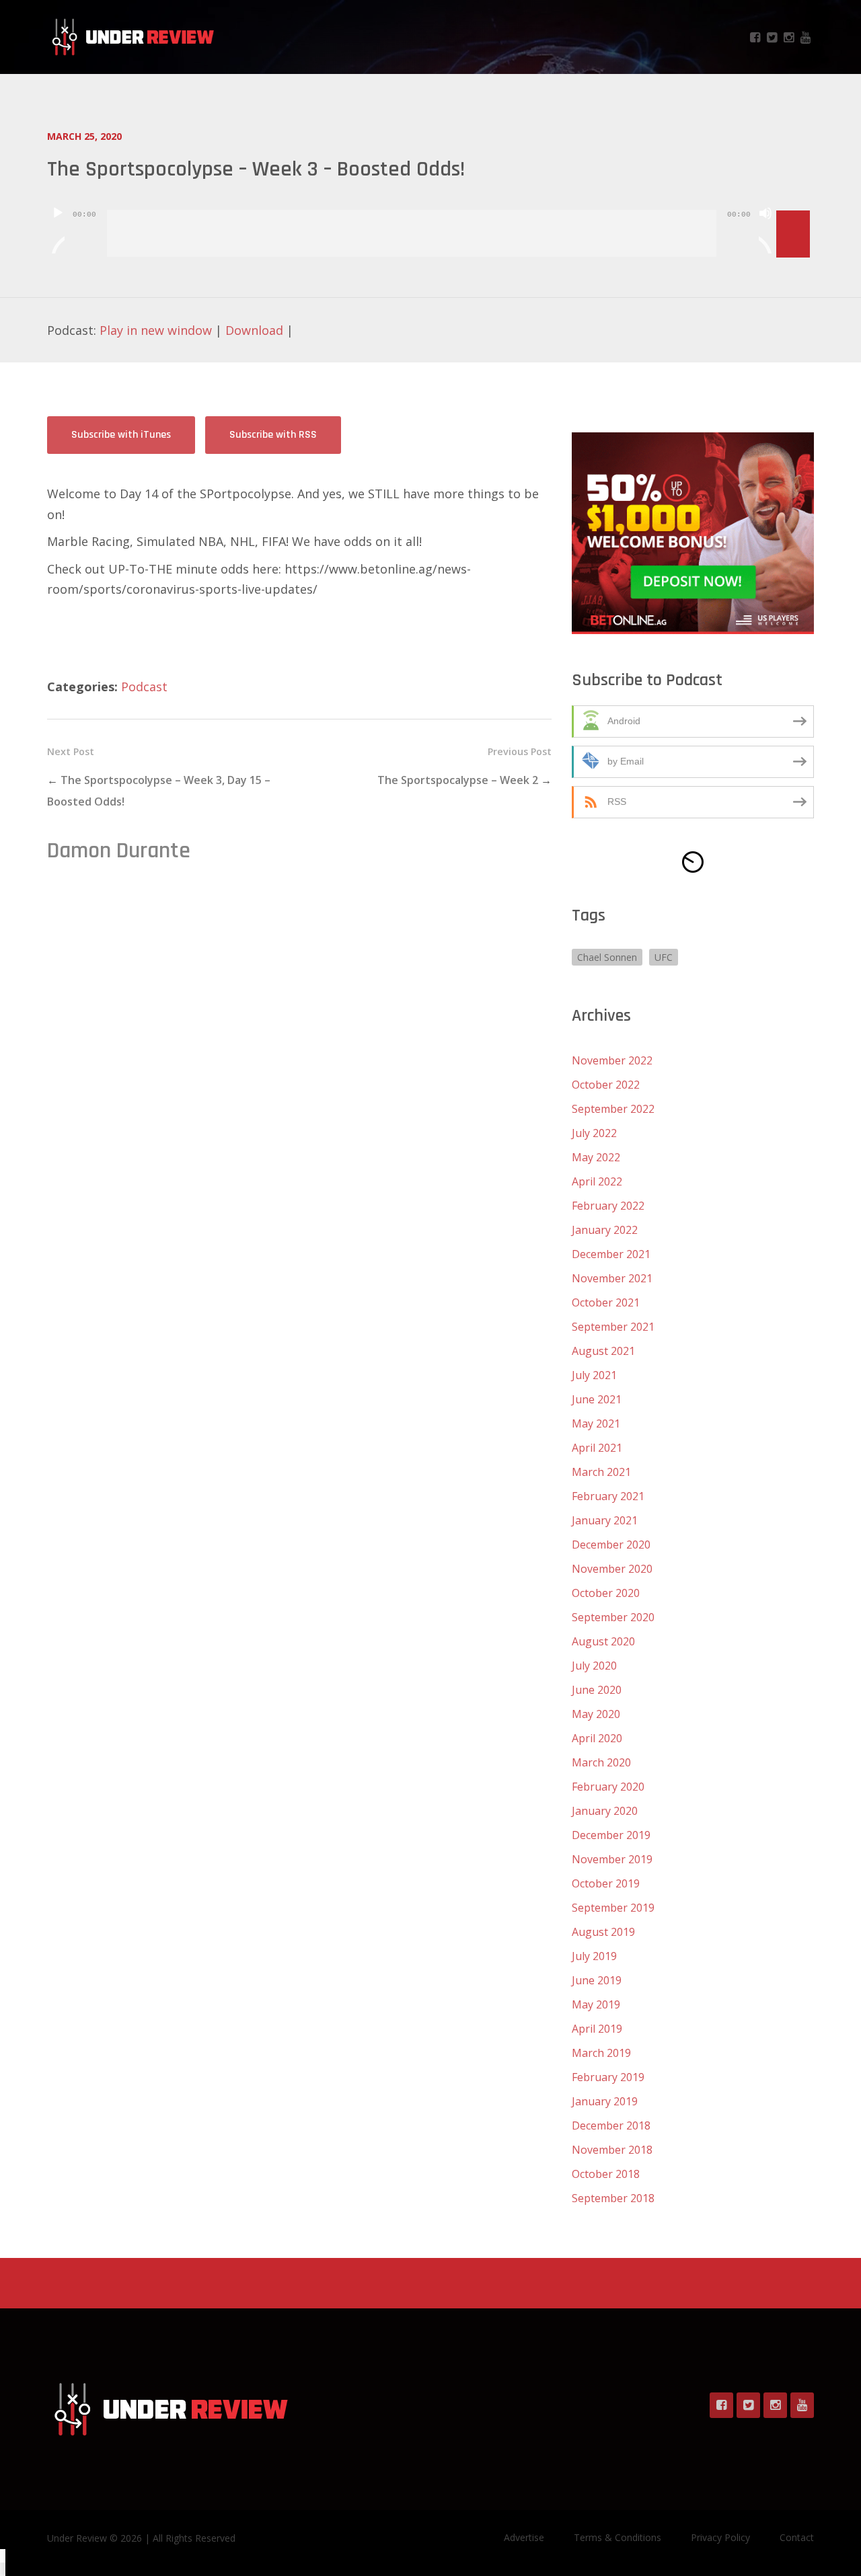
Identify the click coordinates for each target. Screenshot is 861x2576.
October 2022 (606, 1085)
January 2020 (605, 1811)
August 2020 (603, 1641)
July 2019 (594, 1956)
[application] (430, 223)
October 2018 (606, 2174)
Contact (797, 2537)
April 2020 (597, 1738)
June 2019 (597, 1980)
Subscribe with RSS (273, 435)
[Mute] (765, 230)
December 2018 (611, 2125)
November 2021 (612, 1278)
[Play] (58, 230)
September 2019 (613, 1908)
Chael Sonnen (607, 957)
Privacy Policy (720, 2537)
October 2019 (606, 1883)
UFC (664, 957)
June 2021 (597, 1399)
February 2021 (608, 1496)
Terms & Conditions (617, 2537)
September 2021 (613, 1327)
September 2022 (613, 1109)
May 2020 (596, 1714)
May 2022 (596, 1157)
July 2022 (594, 1133)
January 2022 (605, 1230)
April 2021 (597, 1448)
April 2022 (597, 1181)
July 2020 (594, 1666)
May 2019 (596, 2004)
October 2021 (606, 1302)
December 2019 (611, 1835)
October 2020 (606, 1593)
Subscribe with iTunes (121, 435)
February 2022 (608, 1206)
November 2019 (612, 1859)
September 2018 (613, 2198)
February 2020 (608, 1787)
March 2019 (601, 2053)
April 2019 (597, 2029)
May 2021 (596, 1423)
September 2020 (613, 1617)
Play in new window (156, 330)
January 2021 (605, 1520)
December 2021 (611, 1254)
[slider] (795, 212)
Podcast (144, 687)
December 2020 (611, 1545)
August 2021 (603, 1351)
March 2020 (601, 1762)
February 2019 (608, 2077)
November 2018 (612, 2150)
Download (254, 330)
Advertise (524, 2537)
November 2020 (612, 1569)
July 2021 (594, 1375)
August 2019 (603, 1932)
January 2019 (605, 2101)
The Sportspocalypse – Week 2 (458, 780)
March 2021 (601, 1472)
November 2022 (612, 1060)
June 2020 (597, 1690)
